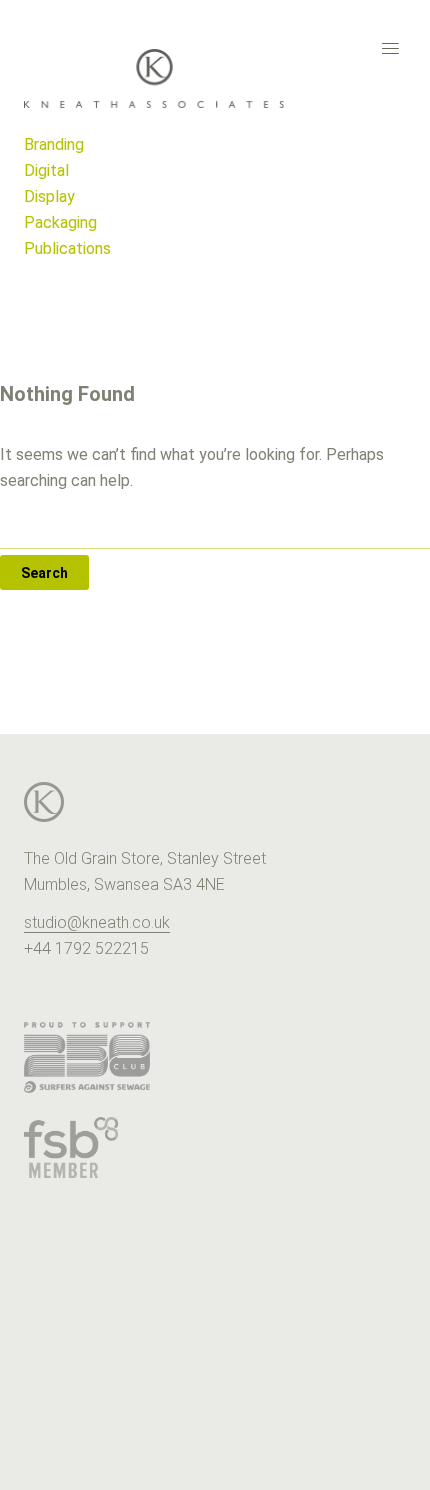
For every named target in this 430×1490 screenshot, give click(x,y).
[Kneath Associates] (215, 78)
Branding (54, 144)
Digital (46, 170)
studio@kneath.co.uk (97, 922)
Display (49, 196)
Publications (67, 248)
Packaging (60, 222)
